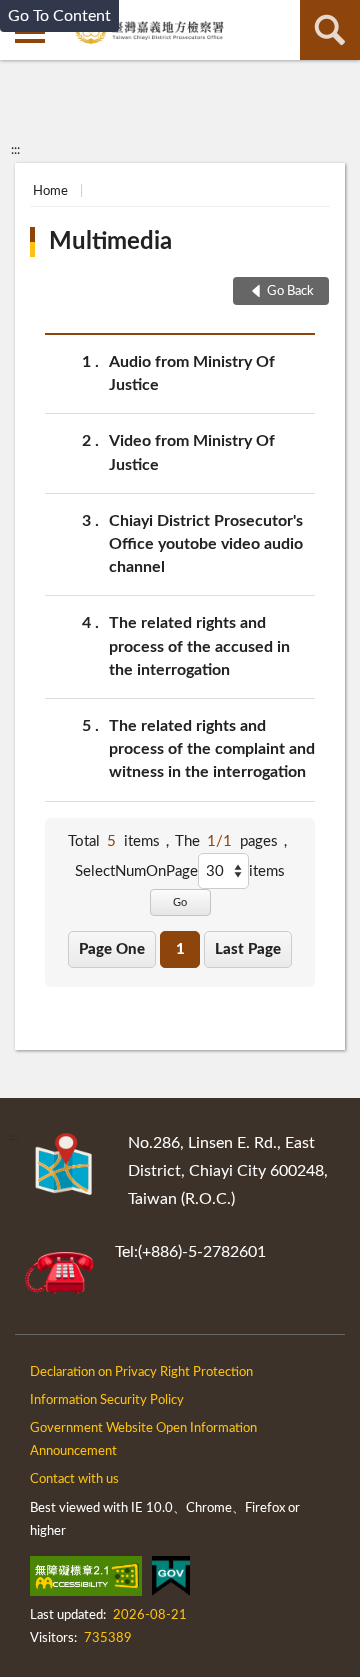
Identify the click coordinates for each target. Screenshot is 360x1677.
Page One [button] (112, 949)
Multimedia (110, 242)
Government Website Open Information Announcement (143, 1440)
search (330, 30)
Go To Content (59, 16)
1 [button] (180, 949)
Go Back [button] (290, 291)
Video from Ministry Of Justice (192, 452)
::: (15, 150)
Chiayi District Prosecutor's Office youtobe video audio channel (206, 544)
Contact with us (74, 1479)
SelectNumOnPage (136, 871)
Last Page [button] (248, 949)
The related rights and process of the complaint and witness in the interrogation (212, 749)
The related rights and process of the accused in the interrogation (199, 646)
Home (50, 191)
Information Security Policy (107, 1400)
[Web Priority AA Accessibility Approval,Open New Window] (86, 1580)
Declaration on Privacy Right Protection (141, 1372)
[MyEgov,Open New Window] (171, 1580)
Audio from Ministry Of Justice (192, 373)
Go (180, 902)
